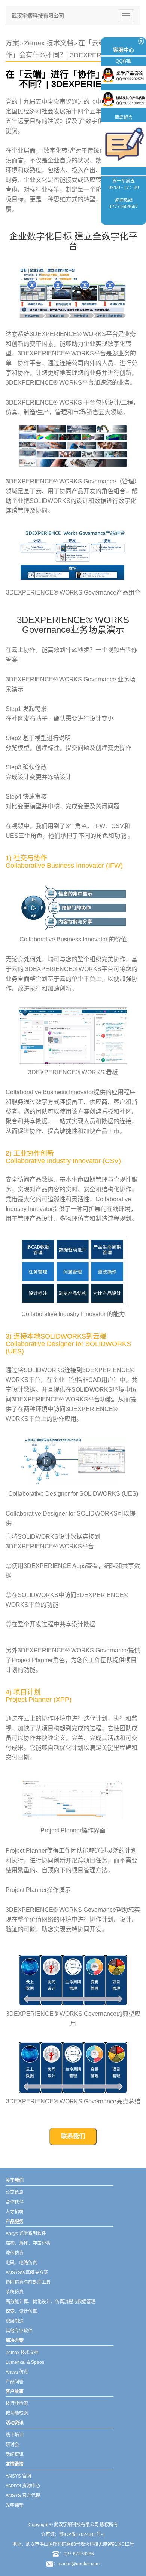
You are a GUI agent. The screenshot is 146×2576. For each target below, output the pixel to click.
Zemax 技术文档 (49, 43)
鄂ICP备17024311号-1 (82, 2534)
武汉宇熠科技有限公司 (38, 16)
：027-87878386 (77, 2554)
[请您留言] (124, 144)
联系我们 (73, 2136)
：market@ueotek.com (76, 2564)
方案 (12, 43)
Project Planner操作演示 (38, 1890)
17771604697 (124, 207)
